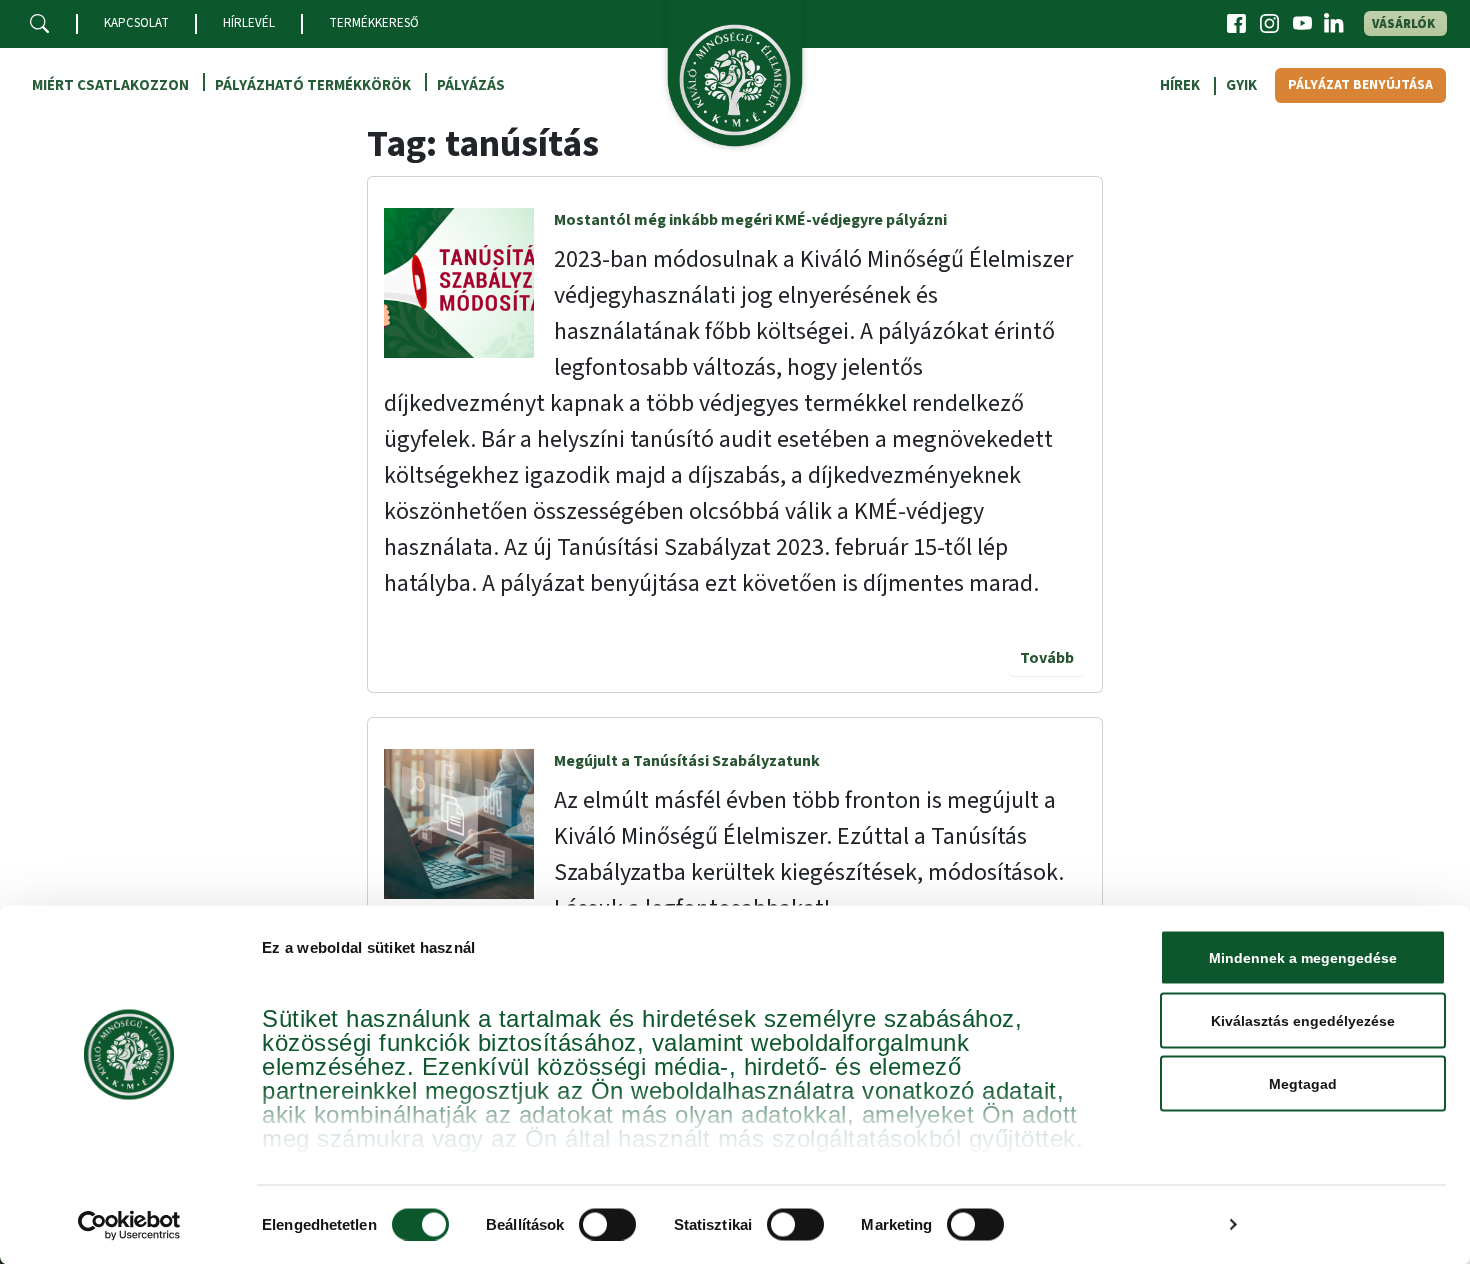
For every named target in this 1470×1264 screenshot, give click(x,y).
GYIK (1241, 85)
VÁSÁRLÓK (1403, 24)
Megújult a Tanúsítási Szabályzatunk (687, 761)
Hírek (1180, 85)
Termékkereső (374, 23)
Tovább (1047, 658)
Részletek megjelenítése (1127, 1224)
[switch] (607, 1224)
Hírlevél (249, 23)
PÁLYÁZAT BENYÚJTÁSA (1360, 85)
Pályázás (471, 85)
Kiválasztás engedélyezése (1303, 1021)
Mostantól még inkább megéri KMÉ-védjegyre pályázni (750, 220)
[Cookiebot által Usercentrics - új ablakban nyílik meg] (129, 1225)
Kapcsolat (136, 23)
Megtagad (1303, 1084)
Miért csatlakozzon (110, 85)
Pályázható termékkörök (313, 85)
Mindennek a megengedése (1303, 958)
